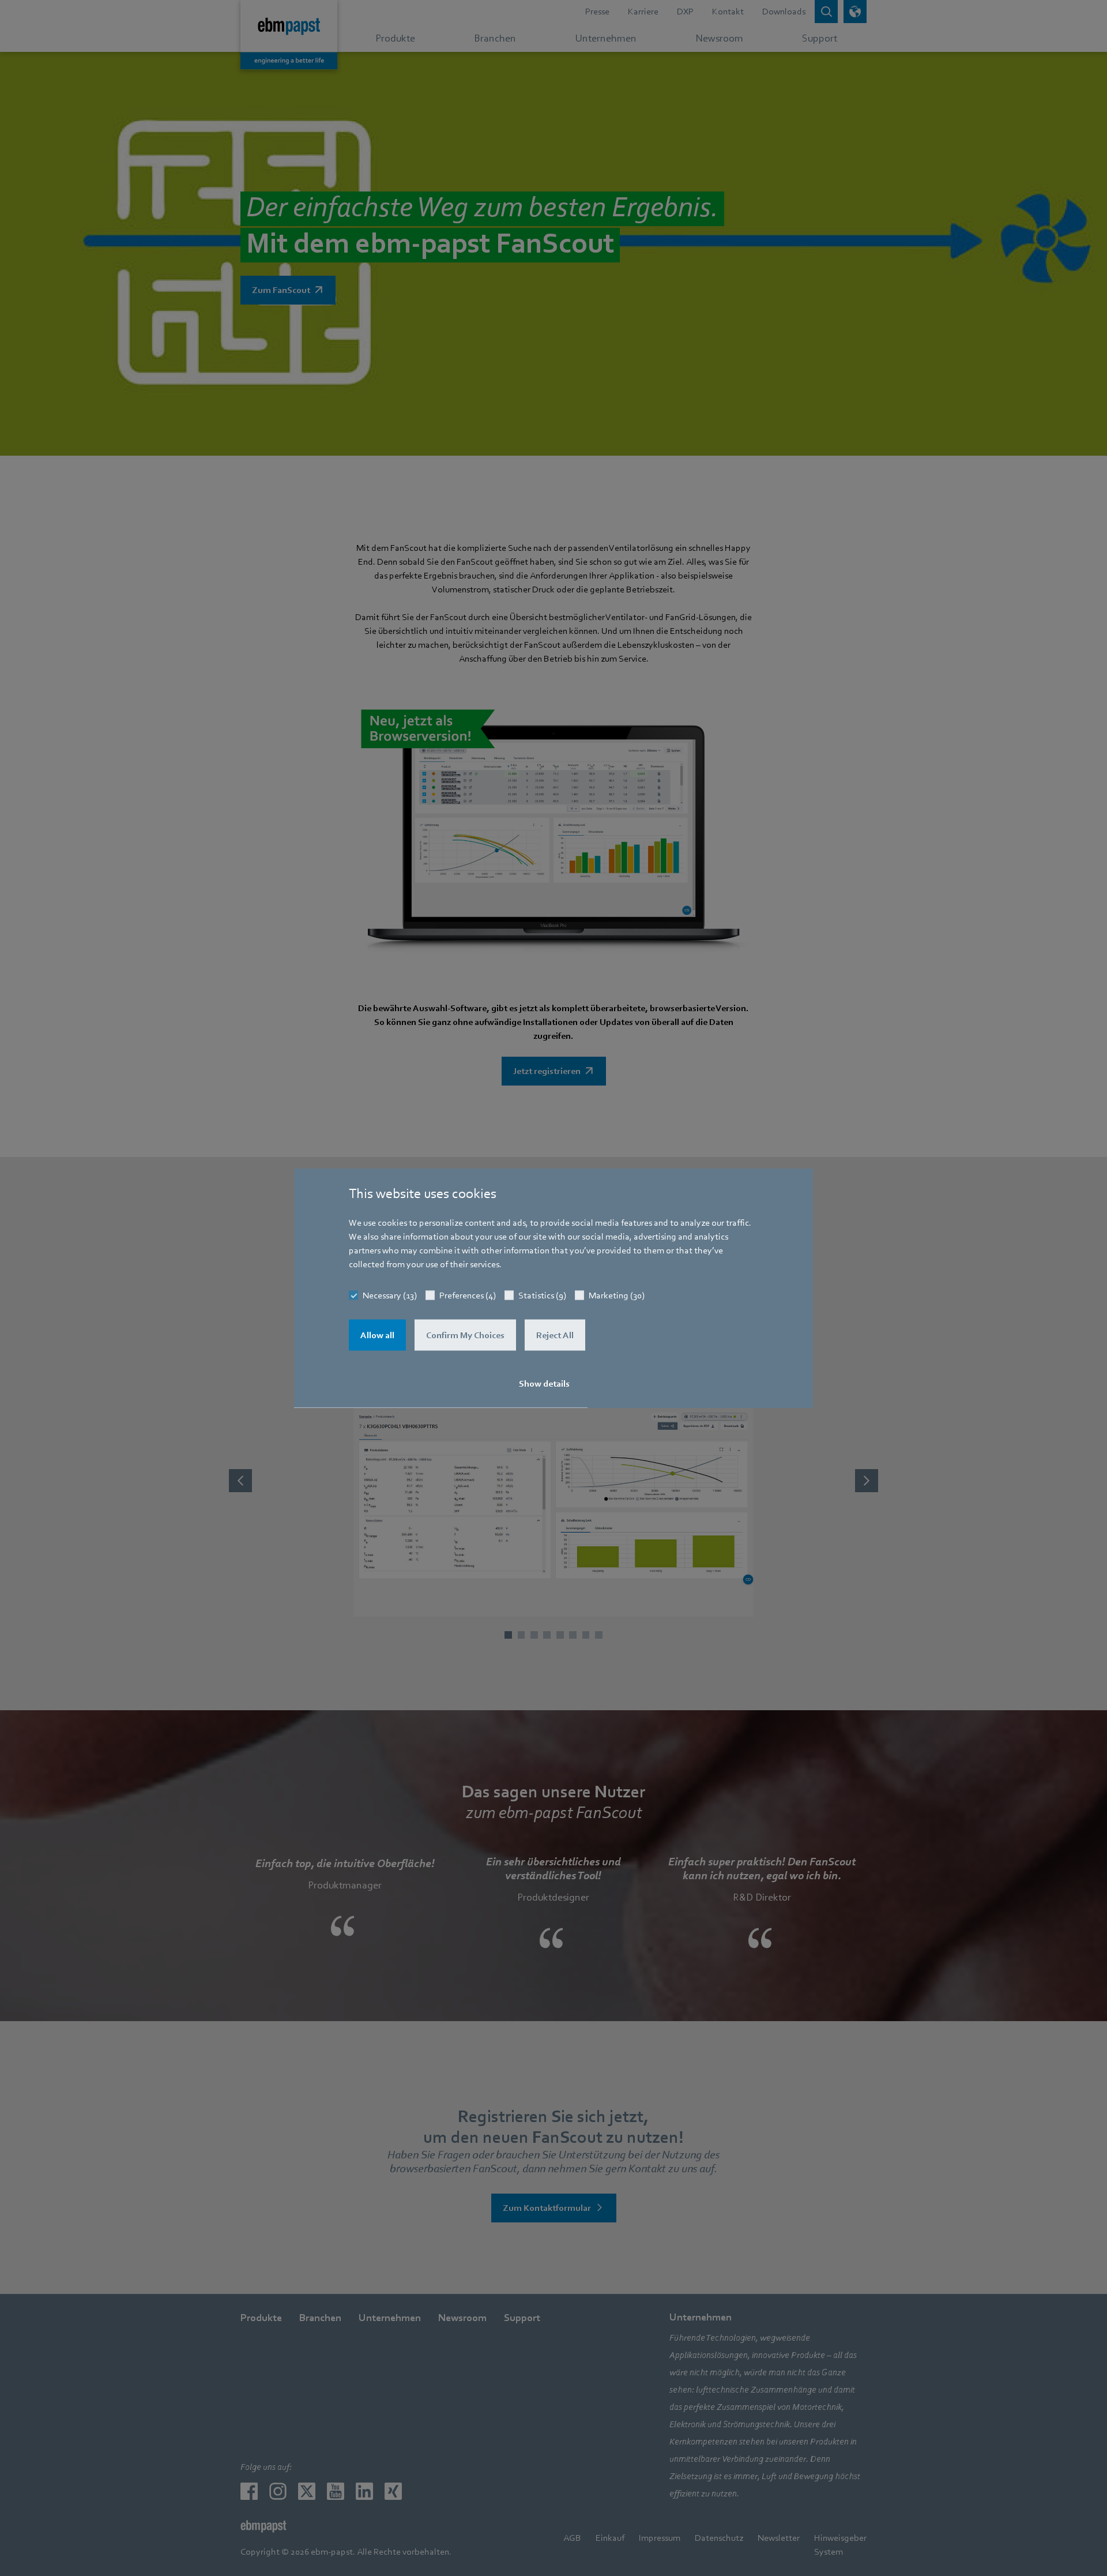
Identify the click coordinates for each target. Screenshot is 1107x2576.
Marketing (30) (617, 1295)
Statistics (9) (542, 1295)
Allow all (377, 1335)
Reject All (555, 1335)
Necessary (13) (390, 1295)
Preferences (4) (468, 1295)
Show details (544, 1384)
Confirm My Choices (465, 1335)
